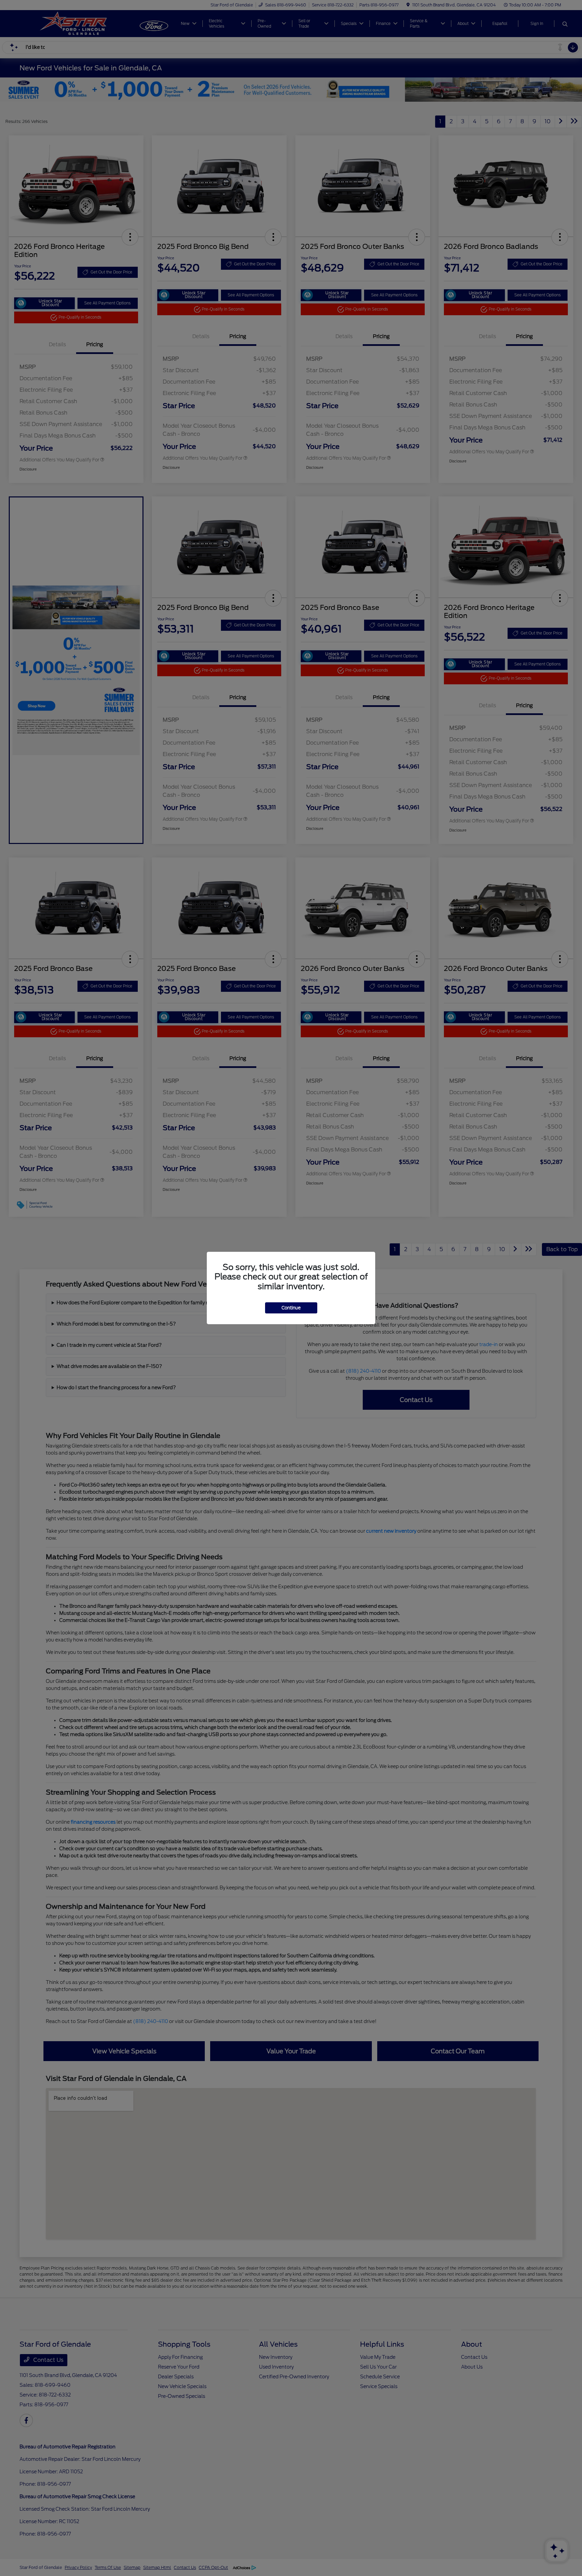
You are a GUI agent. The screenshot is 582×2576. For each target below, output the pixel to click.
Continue (291, 1308)
